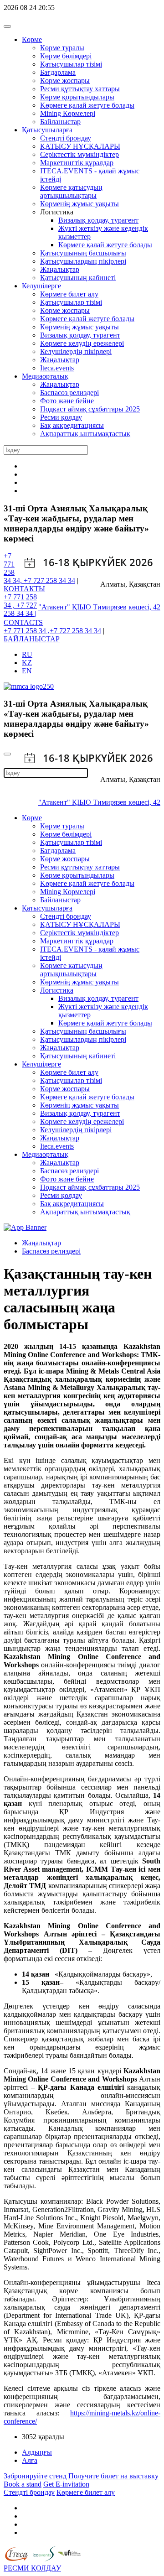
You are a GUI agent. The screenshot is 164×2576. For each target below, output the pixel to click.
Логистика (57, 990)
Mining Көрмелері (68, 113)
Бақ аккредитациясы (72, 425)
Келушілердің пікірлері (76, 351)
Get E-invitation (66, 2484)
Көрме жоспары (65, 81)
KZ (27, 663)
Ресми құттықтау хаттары (80, 89)
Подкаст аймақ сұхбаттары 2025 (90, 409)
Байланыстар (60, 122)
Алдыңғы (37, 2452)
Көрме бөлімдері (66, 56)
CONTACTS (23, 622)
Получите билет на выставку (113, 2476)
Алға (30, 2460)
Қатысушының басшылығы (83, 253)
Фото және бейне (67, 401)
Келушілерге (41, 286)
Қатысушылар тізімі (71, 64)
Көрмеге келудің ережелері (82, 343)
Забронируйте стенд (35, 2476)
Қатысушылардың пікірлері (83, 261)
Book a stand (23, 2484)
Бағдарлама (58, 72)
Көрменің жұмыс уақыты (79, 204)
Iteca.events (57, 368)
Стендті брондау (66, 138)
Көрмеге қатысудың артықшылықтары (71, 191)
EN (27, 671)
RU (27, 654)
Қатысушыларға (47, 130)
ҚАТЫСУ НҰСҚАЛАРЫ (80, 146)
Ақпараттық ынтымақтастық (85, 434)
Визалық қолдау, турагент (98, 220)
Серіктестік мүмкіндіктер (79, 154)
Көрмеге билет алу (69, 294)
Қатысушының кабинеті (78, 278)
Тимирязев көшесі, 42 (127, 607)
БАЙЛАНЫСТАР (32, 639)
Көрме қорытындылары (77, 97)
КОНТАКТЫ (24, 589)
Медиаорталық (45, 376)
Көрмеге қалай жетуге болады (105, 245)
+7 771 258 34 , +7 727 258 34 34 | (20, 605)
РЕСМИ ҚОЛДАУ (32, 2568)
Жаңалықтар (60, 269)
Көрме (32, 39)
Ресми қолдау (61, 417)
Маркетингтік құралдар (77, 163)
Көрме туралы (62, 48)
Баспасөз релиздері (69, 393)
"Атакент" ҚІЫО (66, 607)
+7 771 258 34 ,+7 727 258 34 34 (52, 631)
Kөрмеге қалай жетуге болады (87, 105)
